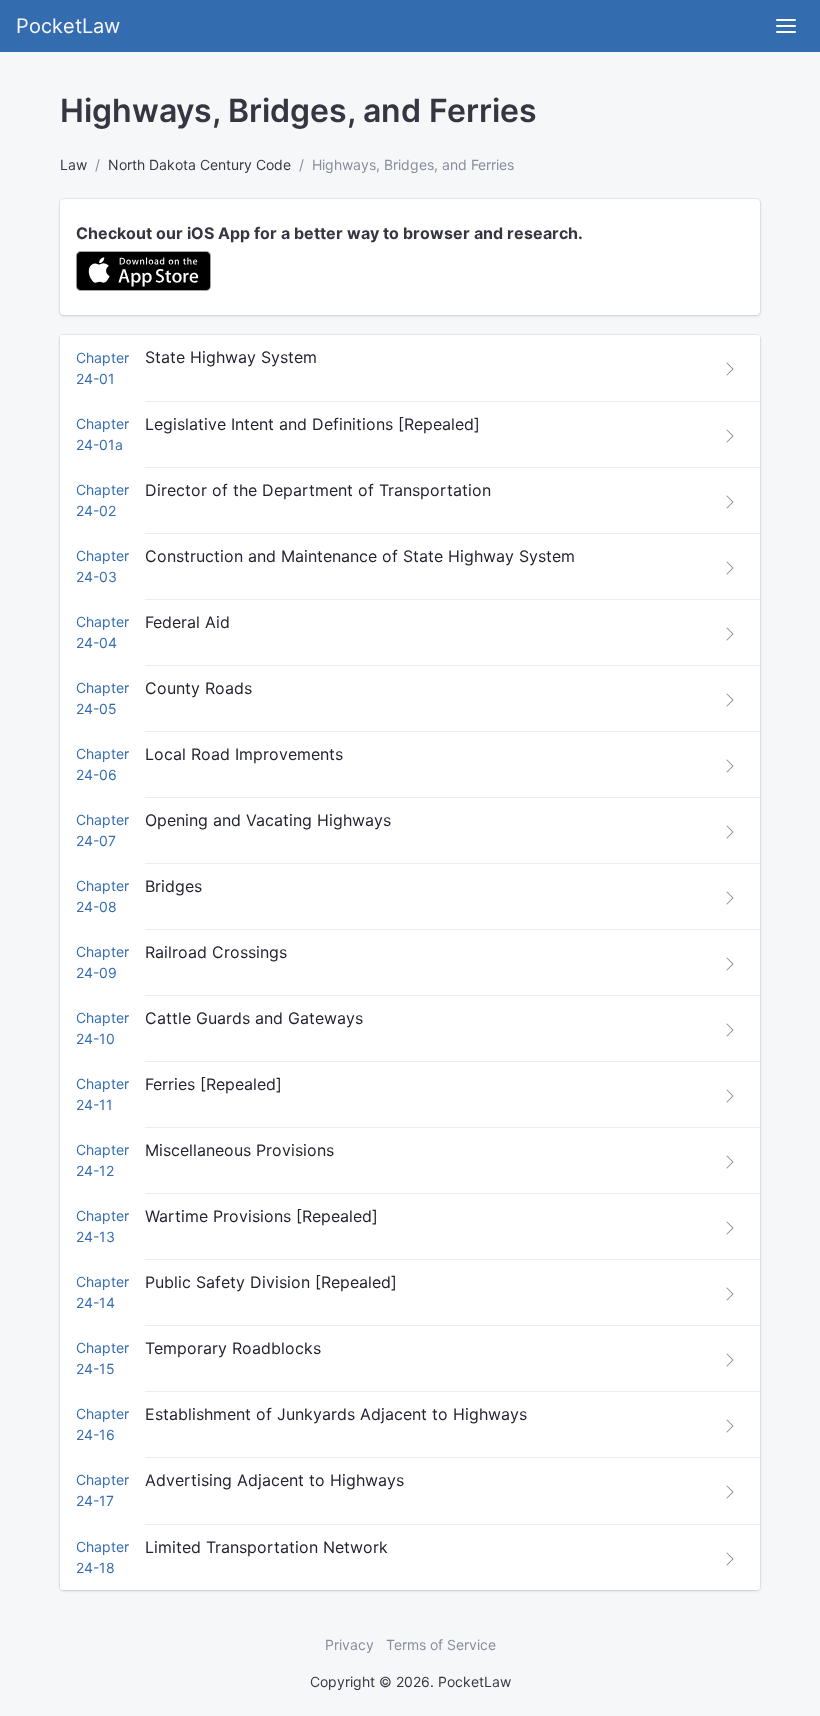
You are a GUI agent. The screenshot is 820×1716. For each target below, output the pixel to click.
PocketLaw (68, 26)
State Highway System (231, 357)
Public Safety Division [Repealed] (271, 1282)
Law (73, 164)
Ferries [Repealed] (213, 1084)
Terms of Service (441, 1644)
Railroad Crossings (216, 952)
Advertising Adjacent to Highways (274, 1480)
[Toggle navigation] (786, 26)
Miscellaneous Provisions (239, 1150)
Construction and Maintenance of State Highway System (360, 556)
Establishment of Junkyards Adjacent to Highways (336, 1414)
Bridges (173, 886)
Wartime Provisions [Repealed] (261, 1216)
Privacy (349, 1644)
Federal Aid (187, 622)
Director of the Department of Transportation (318, 490)
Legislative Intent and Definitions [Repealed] (312, 424)
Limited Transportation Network (266, 1547)
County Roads (198, 688)
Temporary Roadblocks (233, 1348)
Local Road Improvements (244, 754)
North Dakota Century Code (199, 164)
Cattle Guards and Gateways (254, 1018)
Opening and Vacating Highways (268, 820)
